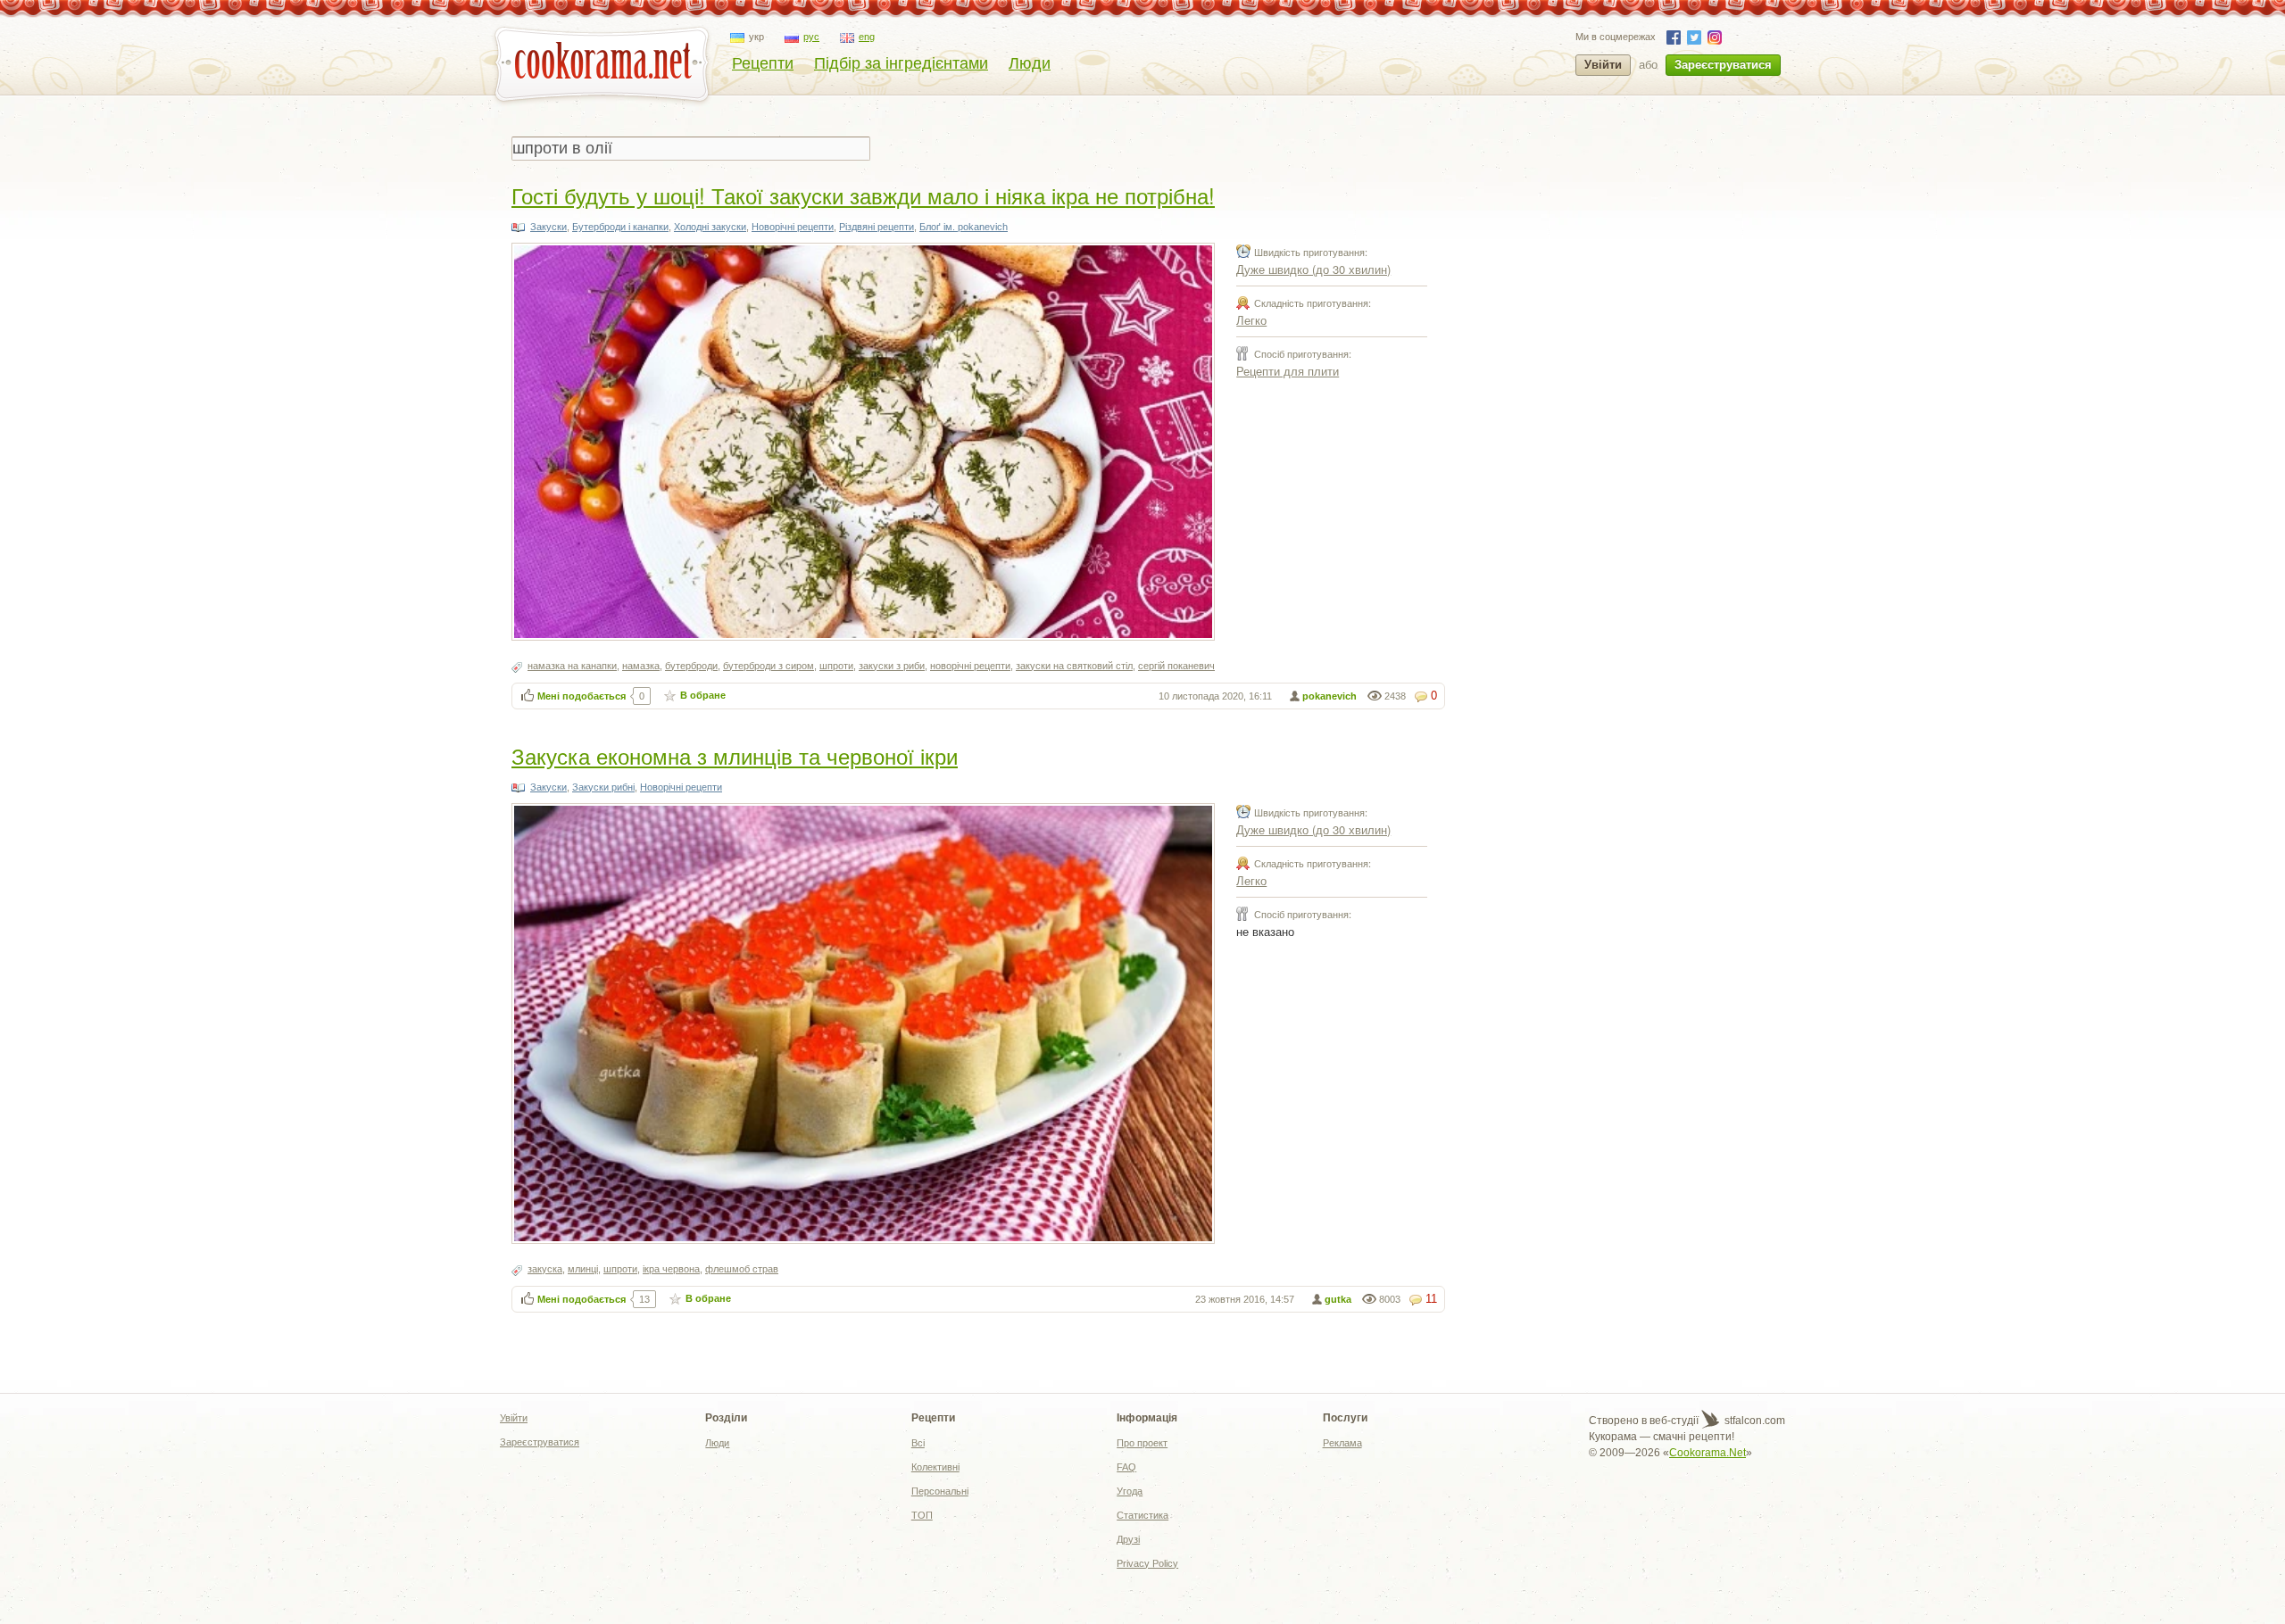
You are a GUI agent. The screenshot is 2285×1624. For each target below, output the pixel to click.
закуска (545, 1269)
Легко (1251, 320)
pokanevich (1329, 696)
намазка (641, 666)
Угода (1130, 1491)
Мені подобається (582, 696)
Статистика (1142, 1515)
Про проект (1142, 1443)
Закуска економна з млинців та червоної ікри (735, 755)
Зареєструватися (1723, 65)
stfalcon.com (1753, 1421)
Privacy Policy (1147, 1563)
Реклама (1342, 1443)
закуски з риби (892, 666)
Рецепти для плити (1288, 371)
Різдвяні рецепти (877, 227)
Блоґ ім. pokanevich (964, 227)
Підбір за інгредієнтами (901, 63)
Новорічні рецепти (793, 227)
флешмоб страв (742, 1269)
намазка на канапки (572, 666)
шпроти (836, 666)
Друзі (1128, 1539)
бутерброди (691, 666)
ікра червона (671, 1269)
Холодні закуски (710, 227)
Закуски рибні (603, 787)
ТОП (922, 1515)
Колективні (935, 1467)
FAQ (1126, 1467)
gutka (1338, 1299)
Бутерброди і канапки (620, 227)
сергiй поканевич (1176, 666)
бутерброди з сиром (769, 666)
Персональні (940, 1491)
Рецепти (763, 63)
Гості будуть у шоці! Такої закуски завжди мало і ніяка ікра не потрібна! (863, 195)
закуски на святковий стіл (1074, 666)
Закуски (548, 227)
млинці (583, 1269)
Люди (1030, 63)
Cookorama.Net (1708, 1453)
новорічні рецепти (970, 666)
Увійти (1603, 65)
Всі (918, 1443)
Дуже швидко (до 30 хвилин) (1313, 269)
